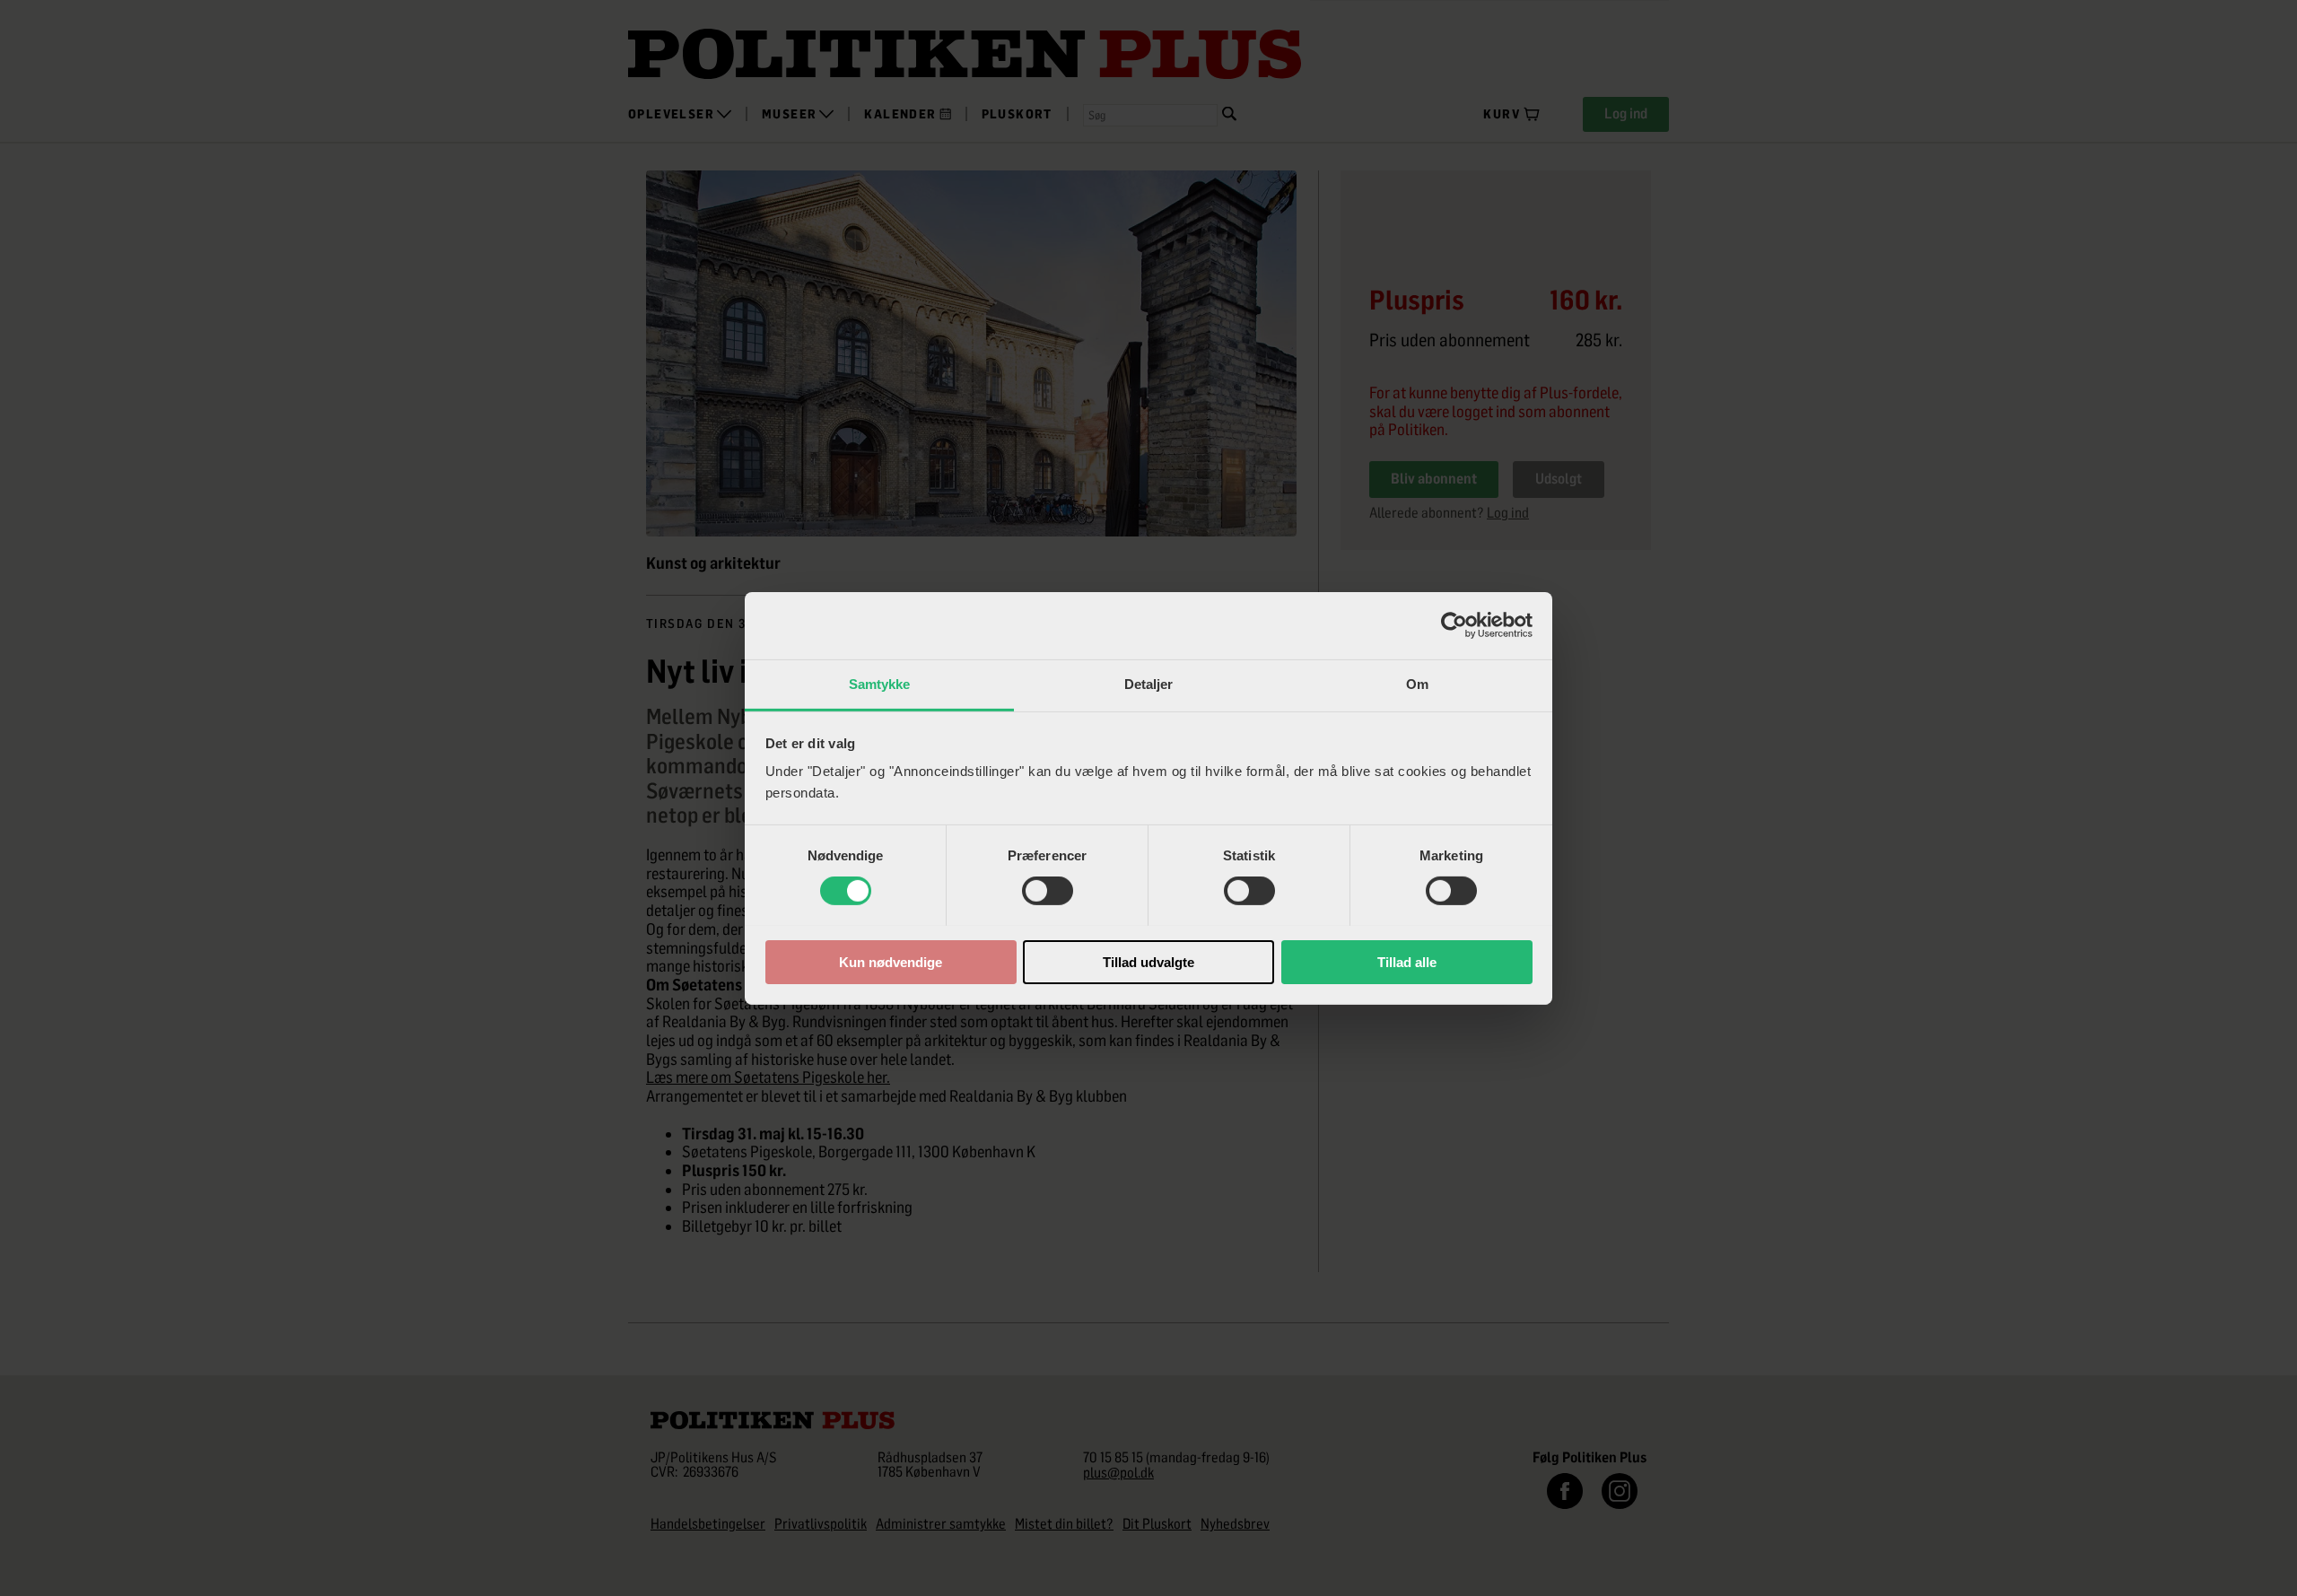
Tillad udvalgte (1148, 961)
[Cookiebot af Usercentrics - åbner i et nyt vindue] (1454, 625)
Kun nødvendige (891, 961)
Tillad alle (1407, 961)
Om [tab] (1417, 683)
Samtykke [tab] (880, 683)
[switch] (1048, 891)
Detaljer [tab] (1149, 683)
